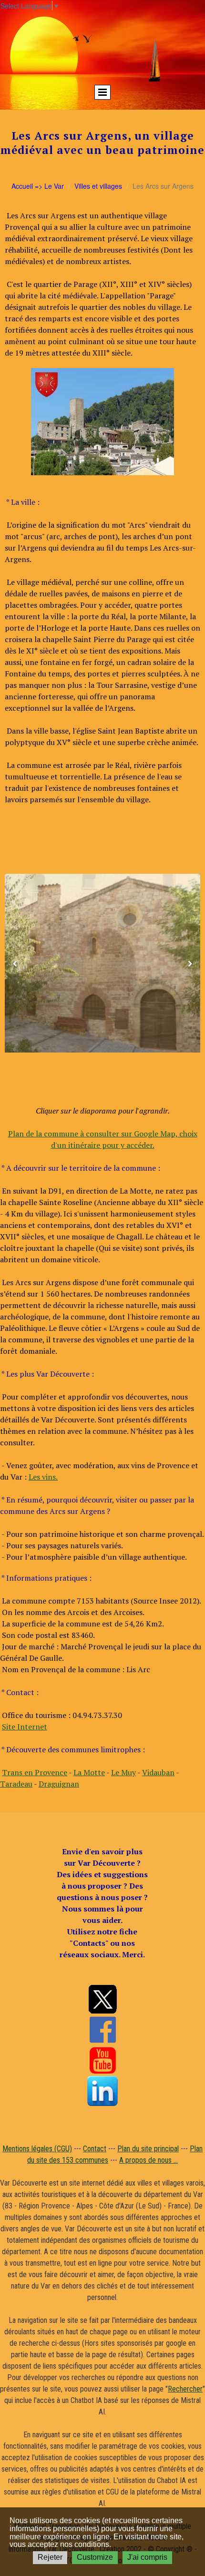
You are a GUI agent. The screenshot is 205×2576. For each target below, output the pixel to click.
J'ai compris (147, 2557)
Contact (95, 2149)
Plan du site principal (148, 2149)
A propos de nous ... (149, 2160)
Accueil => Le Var (38, 186)
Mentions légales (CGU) (37, 2149)
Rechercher (185, 2389)
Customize (95, 2557)
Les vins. (43, 1477)
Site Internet (25, 1727)
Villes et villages (98, 186)
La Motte (89, 1772)
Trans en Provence (35, 1772)
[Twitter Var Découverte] (102, 1999)
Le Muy (123, 1772)
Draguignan (59, 1784)
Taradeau (16, 1784)
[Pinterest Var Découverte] (102, 2091)
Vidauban (158, 1772)
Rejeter (50, 2557)
